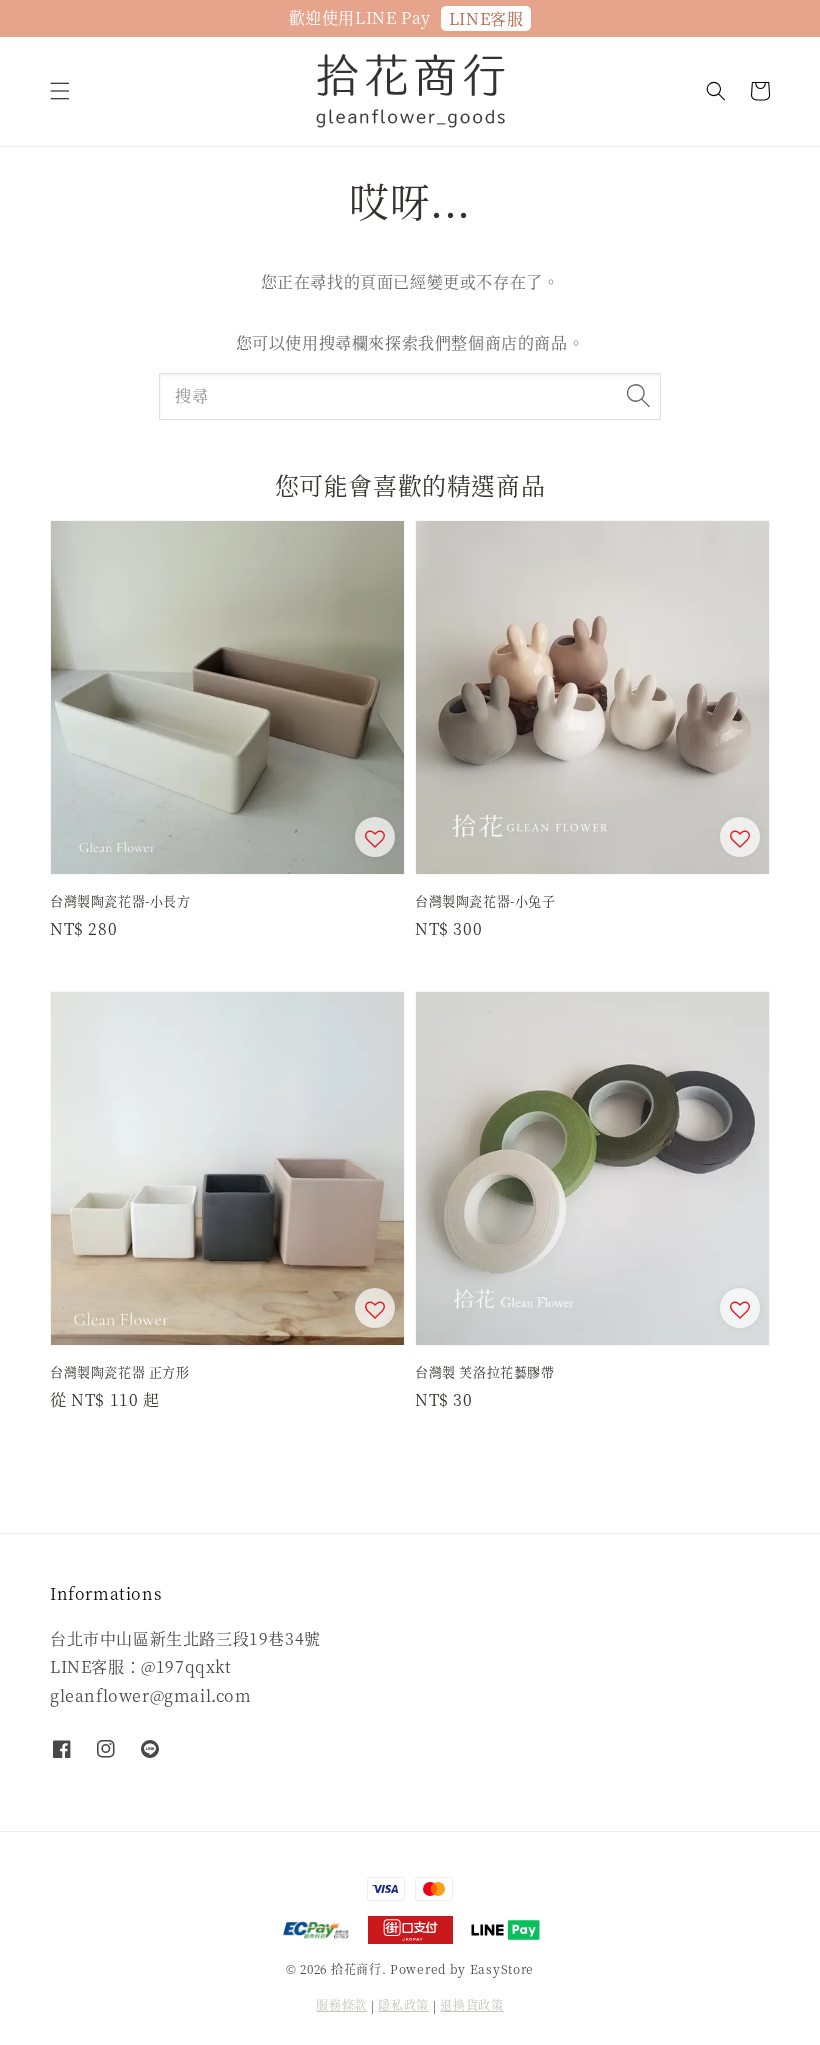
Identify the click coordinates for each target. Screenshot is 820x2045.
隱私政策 (403, 2004)
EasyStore (502, 1968)
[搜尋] (638, 396)
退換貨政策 (472, 2004)
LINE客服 (486, 18)
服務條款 (341, 2004)
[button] (60, 91)
